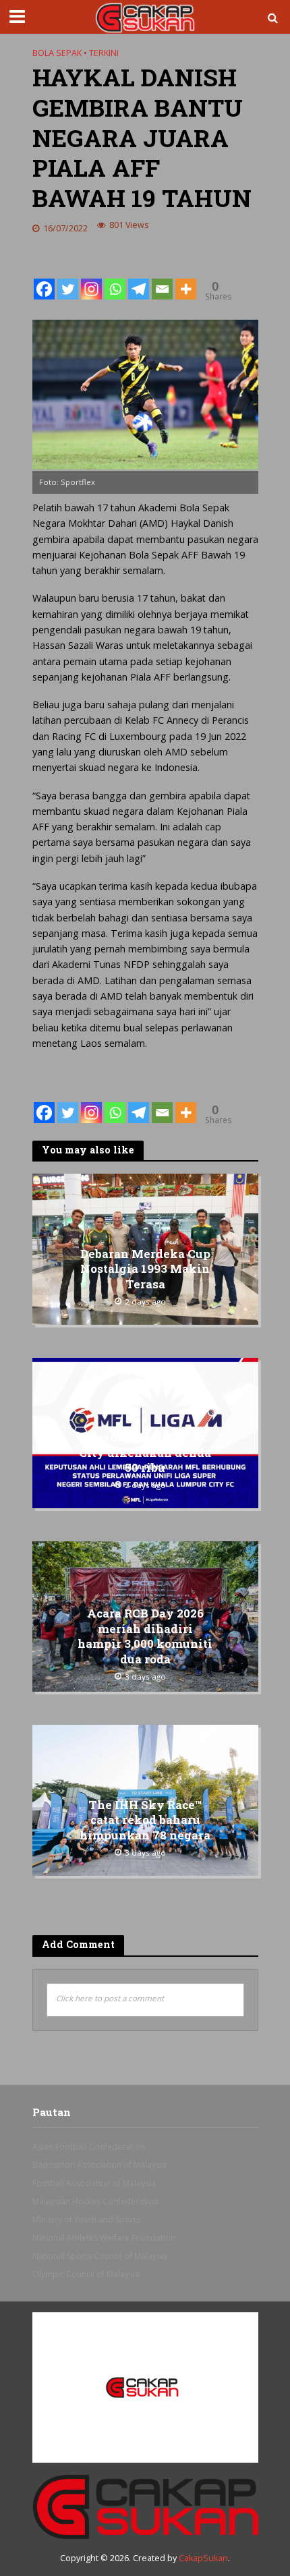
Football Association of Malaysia (94, 2183)
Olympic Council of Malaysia (86, 2274)
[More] (186, 279)
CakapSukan (203, 2558)
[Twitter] (68, 279)
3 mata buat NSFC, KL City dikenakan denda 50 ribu (145, 1453)
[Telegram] (139, 279)
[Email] (162, 279)
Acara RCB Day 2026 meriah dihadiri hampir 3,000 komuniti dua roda (145, 1637)
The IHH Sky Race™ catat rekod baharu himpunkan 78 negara (145, 1820)
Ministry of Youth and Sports (86, 2220)
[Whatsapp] (115, 279)
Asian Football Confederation (89, 2147)
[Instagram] (91, 279)
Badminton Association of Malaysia (99, 2165)
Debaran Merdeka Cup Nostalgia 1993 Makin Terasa (145, 1269)
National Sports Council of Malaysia (100, 2256)
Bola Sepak (57, 53)
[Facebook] (44, 279)
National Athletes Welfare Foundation (104, 2238)
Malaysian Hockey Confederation (95, 2201)
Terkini (104, 53)
